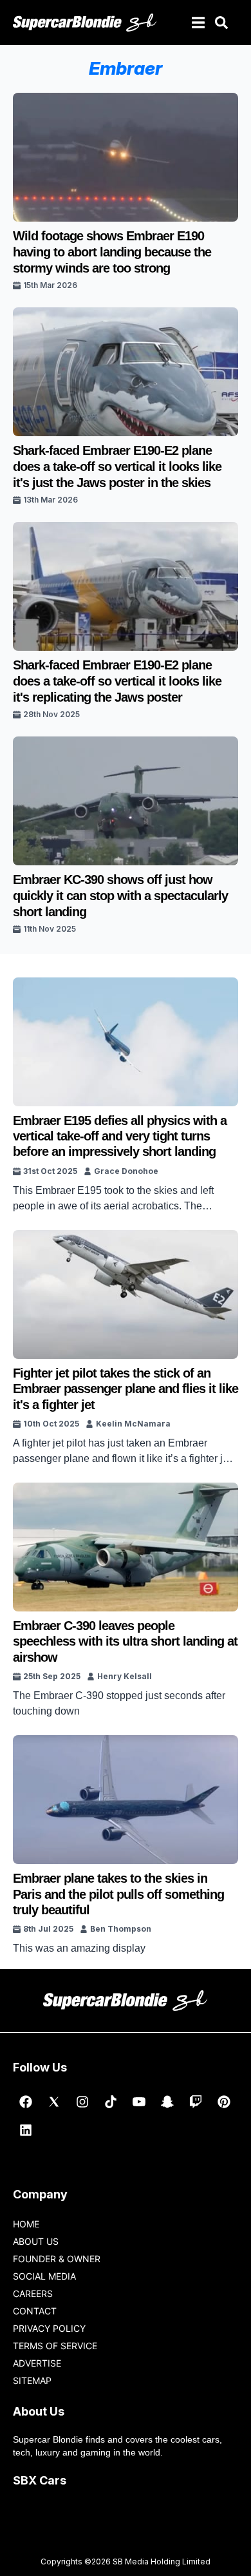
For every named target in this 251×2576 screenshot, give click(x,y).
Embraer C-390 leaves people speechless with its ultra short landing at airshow (125, 1641)
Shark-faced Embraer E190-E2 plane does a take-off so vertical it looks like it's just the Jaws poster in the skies (117, 466)
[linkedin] (26, 2130)
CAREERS (33, 2293)
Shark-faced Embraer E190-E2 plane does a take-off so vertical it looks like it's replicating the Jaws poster (117, 681)
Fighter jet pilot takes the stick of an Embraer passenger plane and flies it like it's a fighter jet (126, 1389)
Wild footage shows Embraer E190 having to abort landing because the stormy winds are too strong (112, 252)
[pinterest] (224, 2102)
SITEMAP (32, 2380)
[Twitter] (54, 2102)
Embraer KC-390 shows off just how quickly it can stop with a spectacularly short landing (120, 896)
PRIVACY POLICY (49, 2328)
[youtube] (139, 2102)
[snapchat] (167, 2102)
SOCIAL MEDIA (44, 2276)
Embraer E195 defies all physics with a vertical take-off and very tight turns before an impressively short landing (120, 1136)
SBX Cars (40, 2480)
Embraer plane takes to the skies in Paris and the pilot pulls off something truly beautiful (118, 1894)
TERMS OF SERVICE (55, 2346)
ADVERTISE (37, 2363)
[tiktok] (111, 2102)
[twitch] (196, 2102)
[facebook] (26, 2102)
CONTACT (35, 2311)
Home (26, 2224)
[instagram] (82, 2102)
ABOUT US (36, 2241)
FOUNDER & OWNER (57, 2259)
